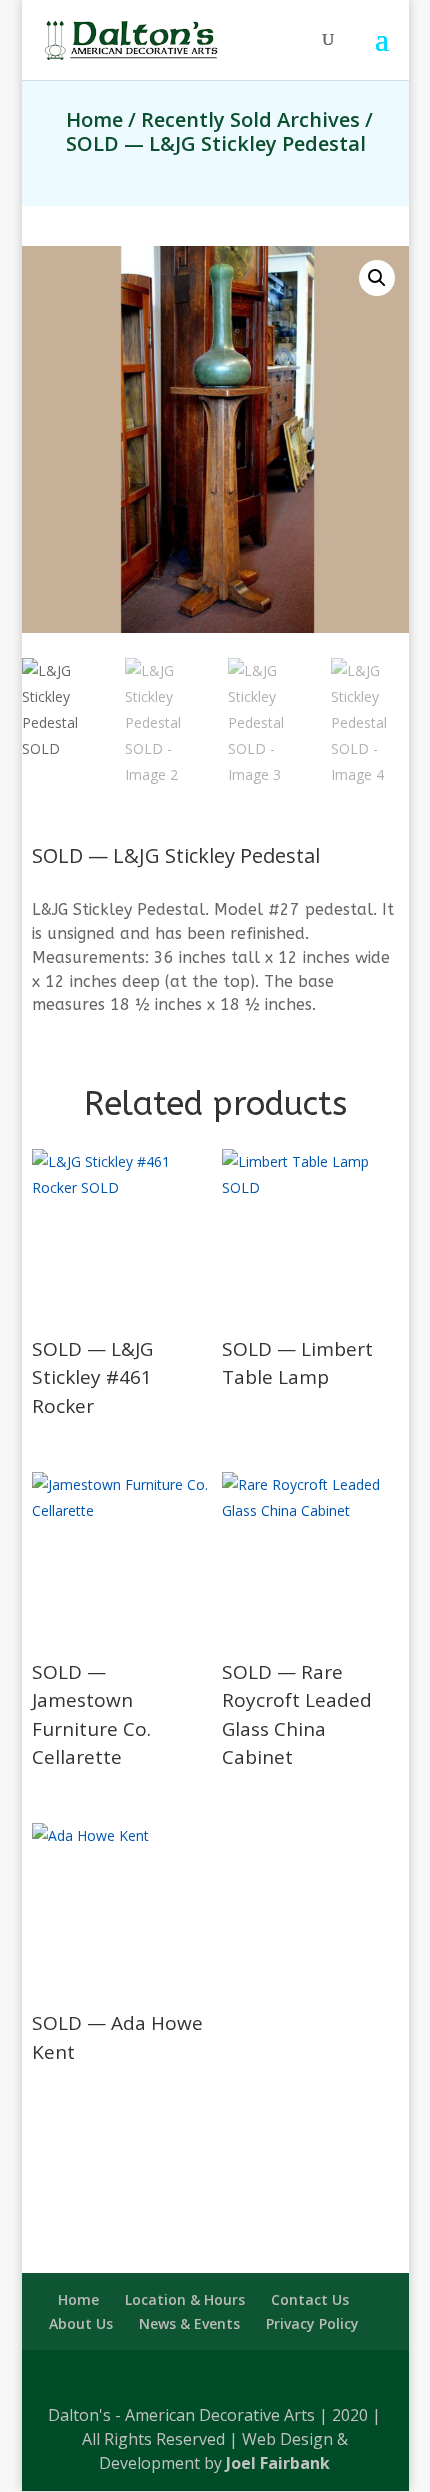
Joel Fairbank (278, 2463)
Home (94, 119)
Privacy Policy (312, 2323)
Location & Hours (185, 2299)
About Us (81, 2323)
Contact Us (310, 2299)
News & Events (189, 2323)
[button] (377, 278)
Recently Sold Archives (250, 119)
